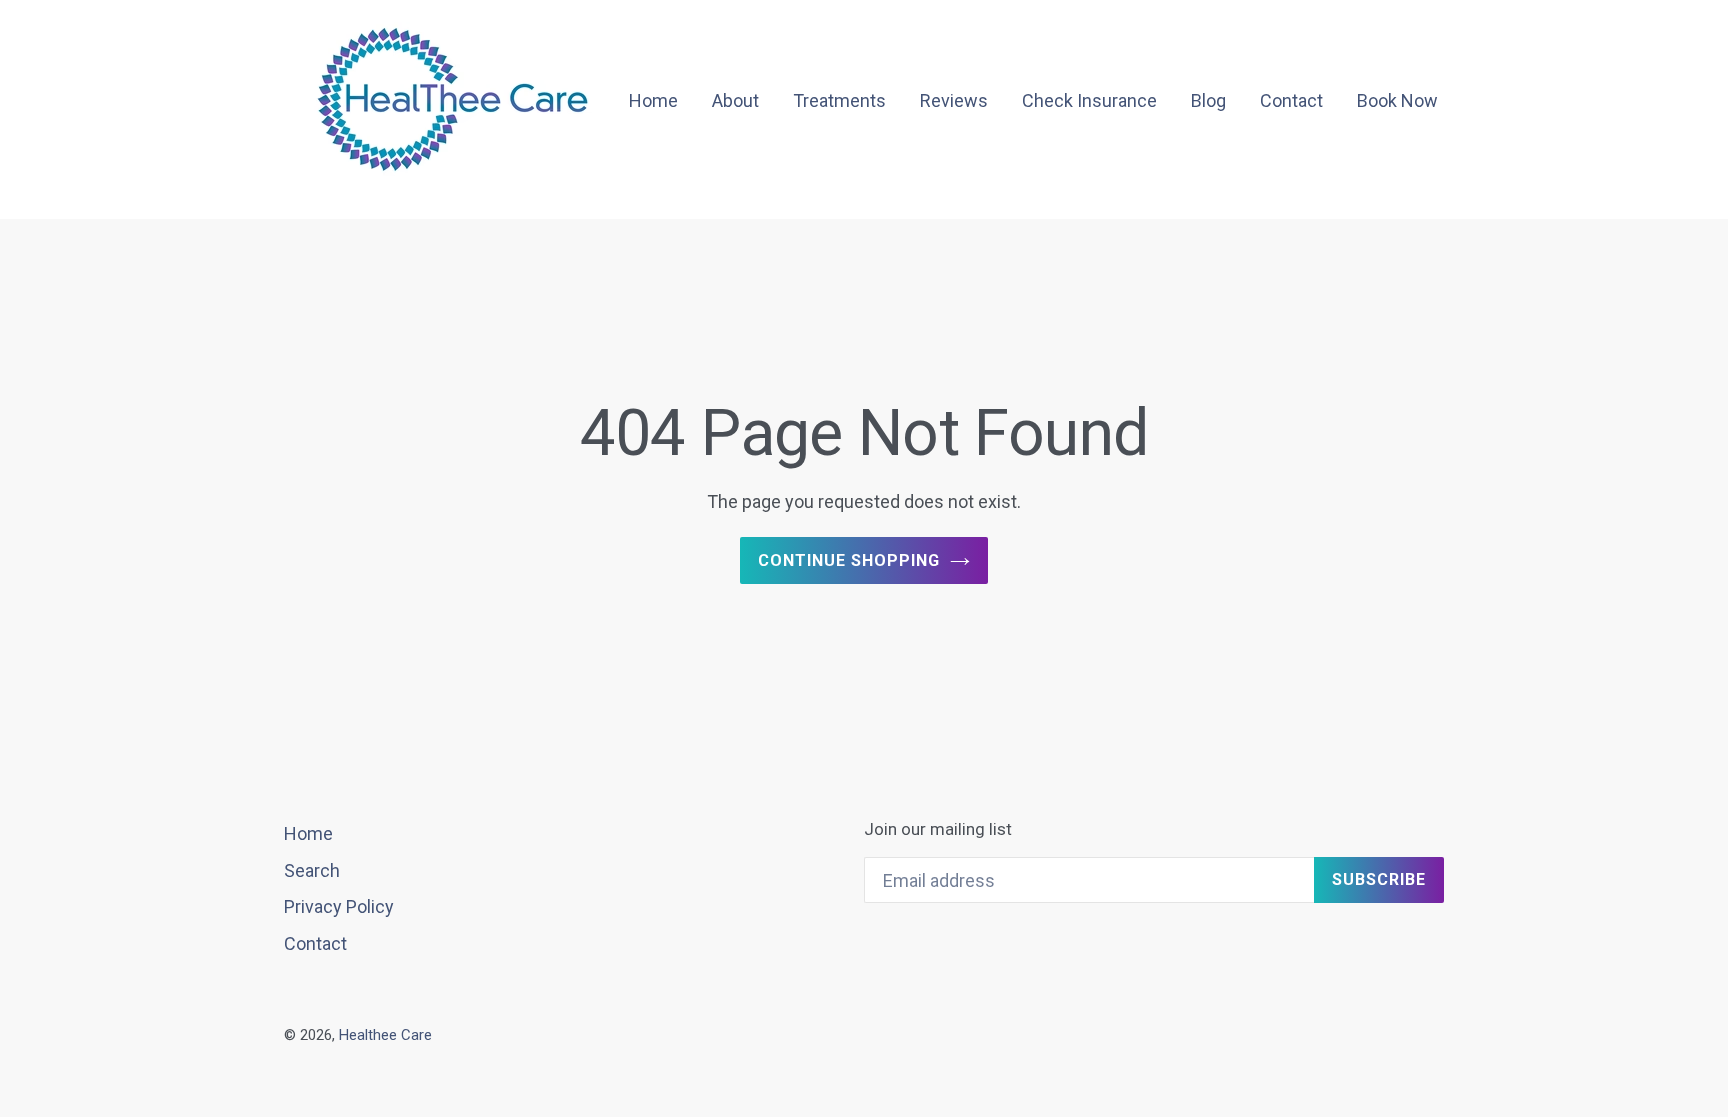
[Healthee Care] (454, 101)
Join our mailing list (938, 829)
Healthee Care (385, 1035)
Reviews (954, 100)
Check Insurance (1089, 100)
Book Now (1397, 100)
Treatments (839, 100)
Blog (1208, 100)
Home (653, 100)
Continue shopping (848, 560)
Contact (1291, 100)
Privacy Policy (339, 906)
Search (312, 870)
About (735, 100)
